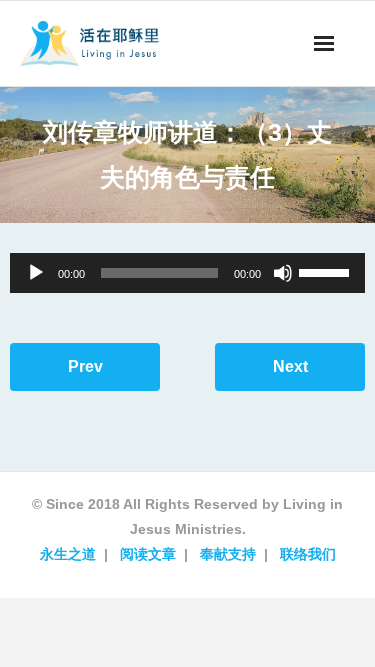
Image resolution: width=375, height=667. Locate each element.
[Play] (36, 273)
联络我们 (308, 554)
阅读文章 (148, 554)
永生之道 (68, 554)
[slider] (327, 271)
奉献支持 (228, 554)
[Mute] (283, 273)
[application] (187, 273)
